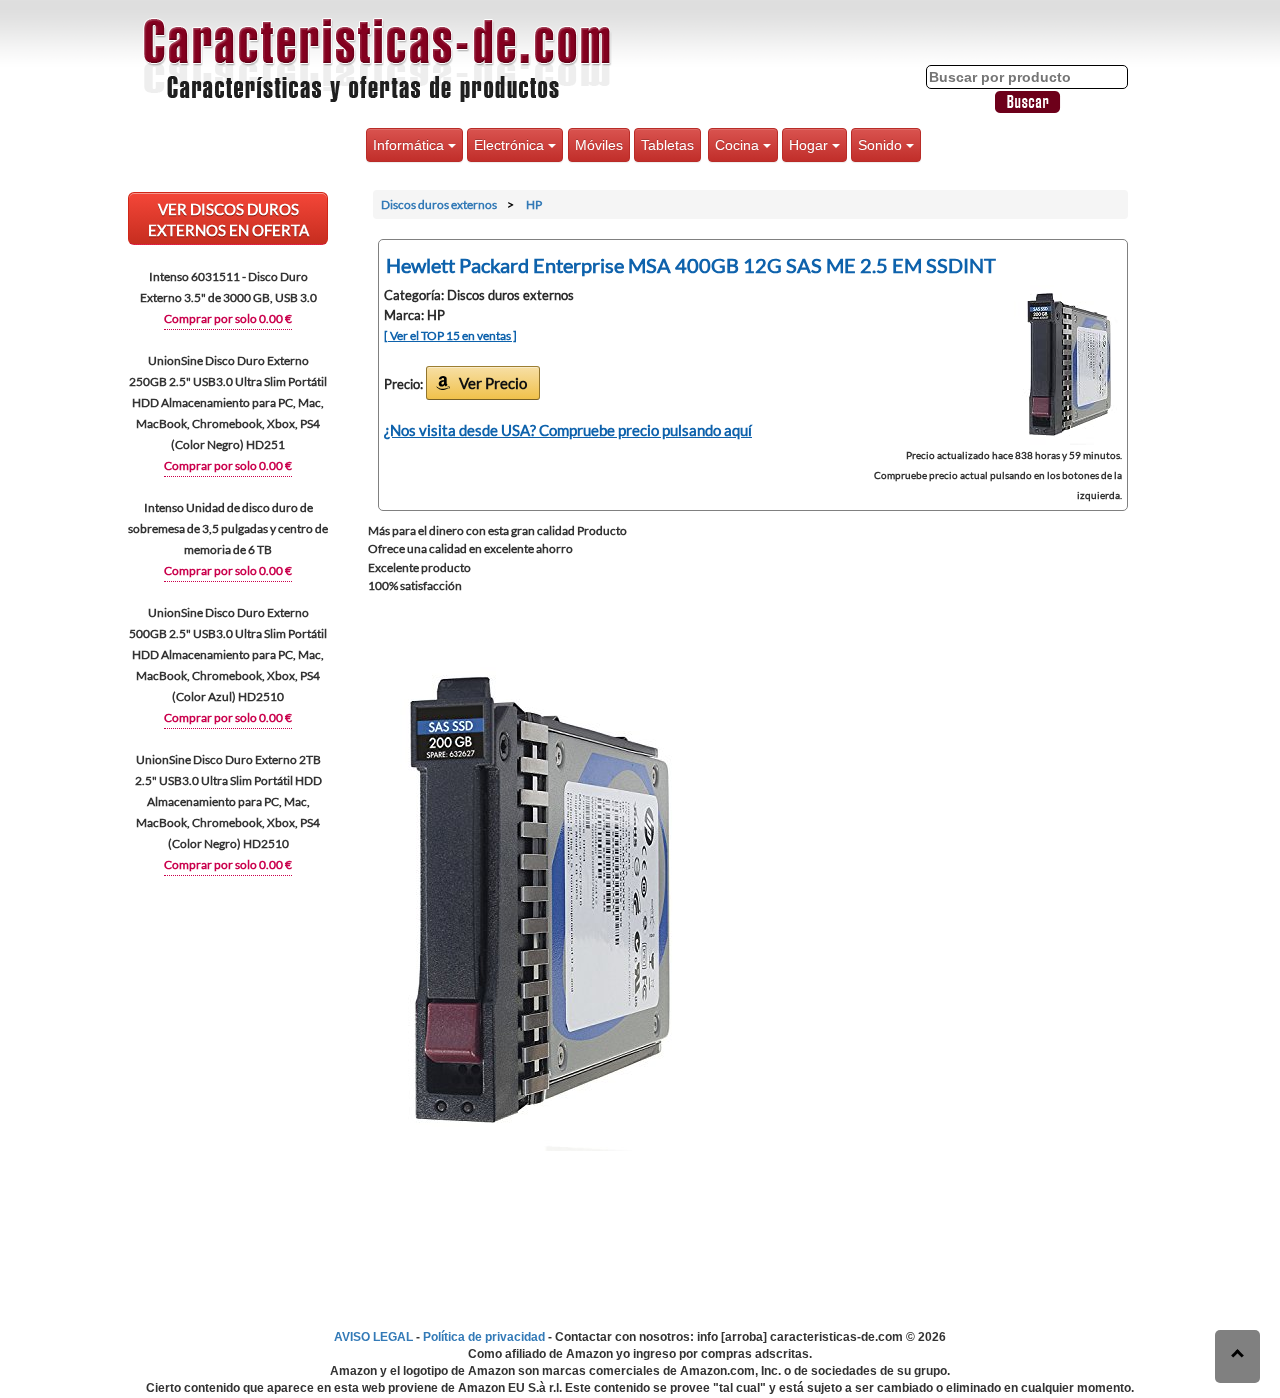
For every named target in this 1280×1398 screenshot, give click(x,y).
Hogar (810, 145)
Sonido (882, 145)
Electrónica (511, 145)
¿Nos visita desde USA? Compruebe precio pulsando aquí (568, 430)
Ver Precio (493, 383)
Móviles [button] (599, 145)
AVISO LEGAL (373, 1337)
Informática (410, 145)
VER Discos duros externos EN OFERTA (228, 219)
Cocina (739, 145)
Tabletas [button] (667, 145)
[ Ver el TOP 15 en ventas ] (450, 335)
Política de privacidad (484, 1337)
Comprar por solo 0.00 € (228, 318)
